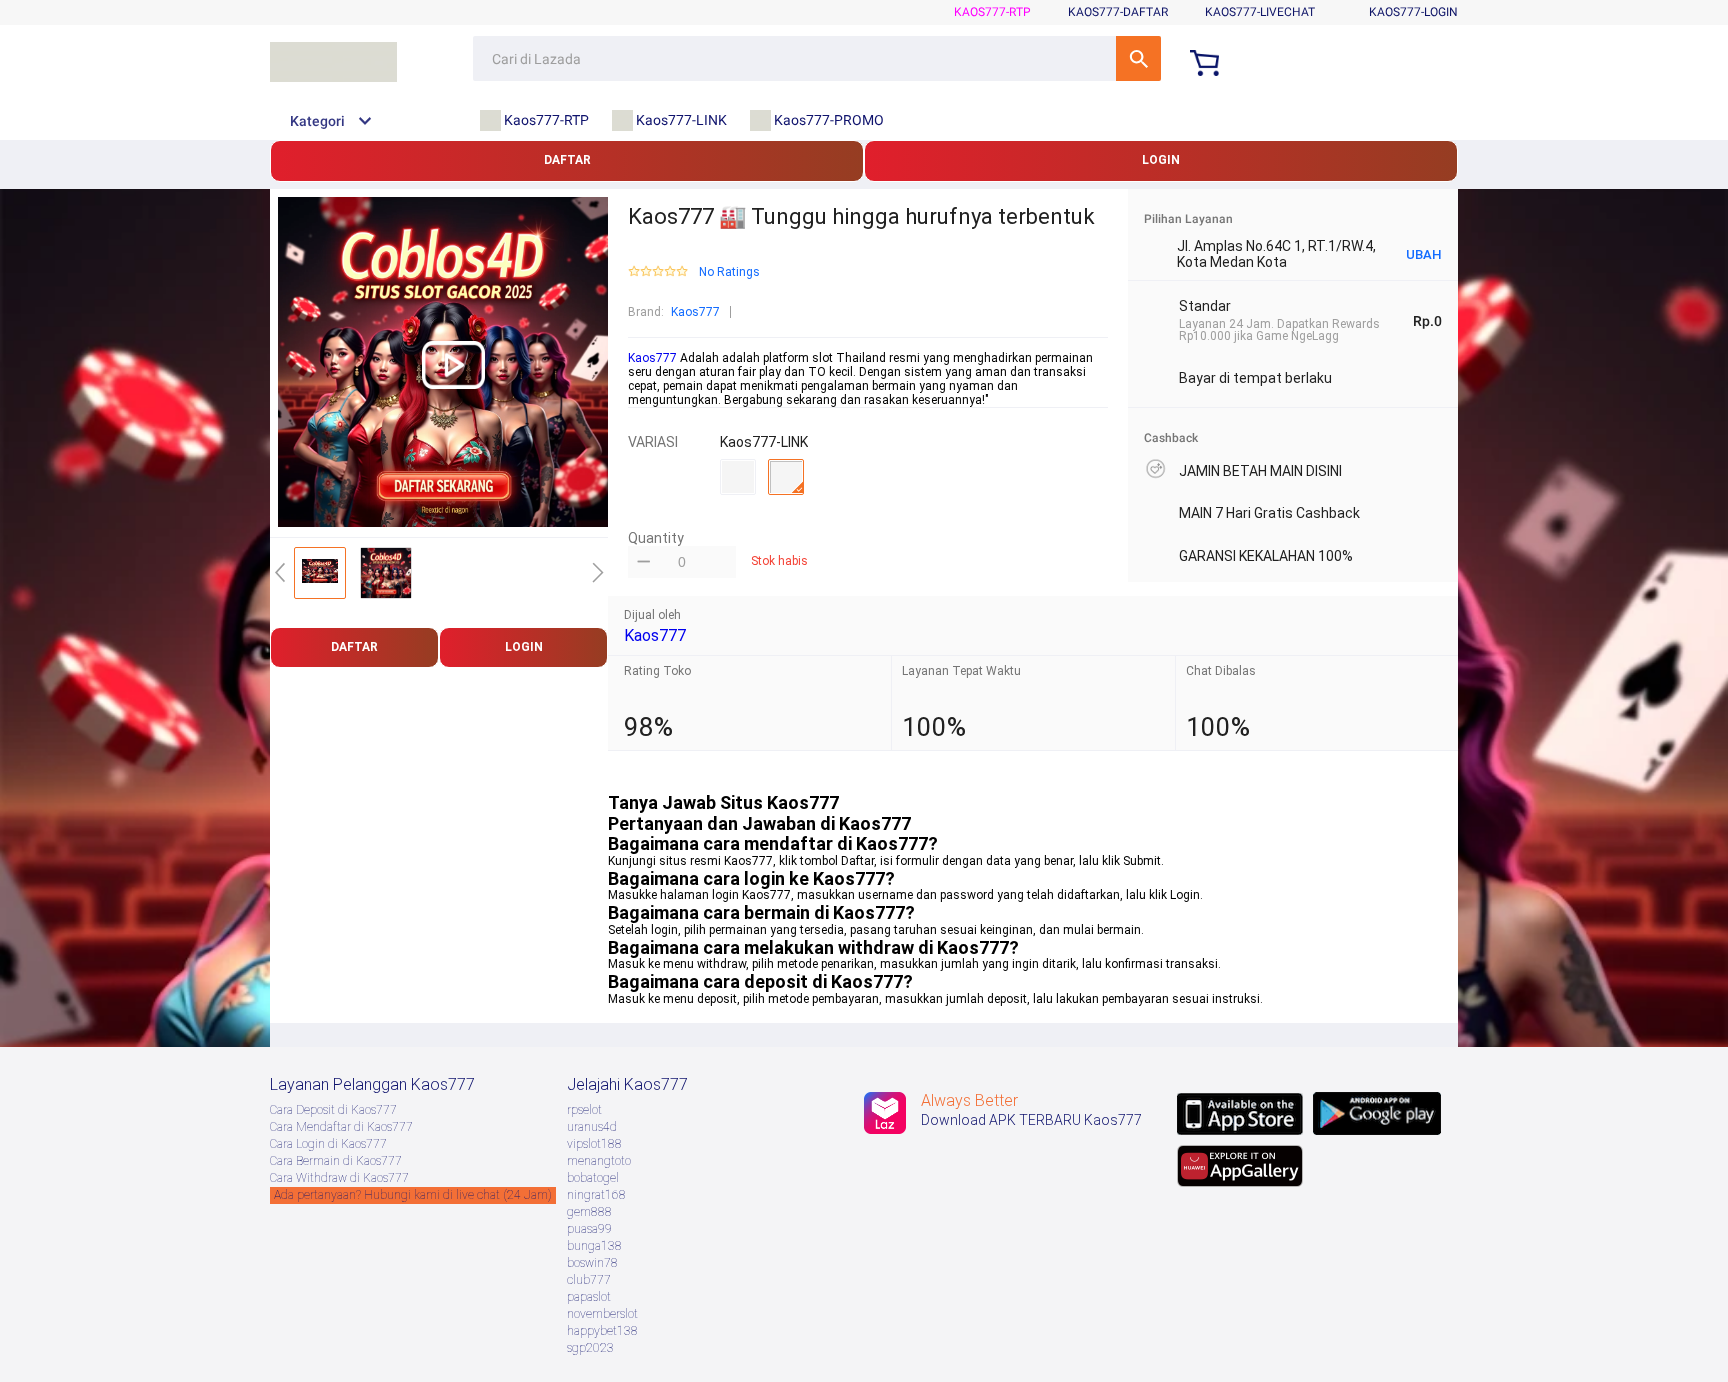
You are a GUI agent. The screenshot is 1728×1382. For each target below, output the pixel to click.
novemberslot (602, 1314)
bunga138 (594, 1246)
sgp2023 (590, 1348)
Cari (1138, 58)
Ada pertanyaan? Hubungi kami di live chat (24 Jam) (413, 1195)
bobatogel (593, 1178)
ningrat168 (596, 1195)
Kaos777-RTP (992, 12)
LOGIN (1161, 160)
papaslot (589, 1297)
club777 (589, 1280)
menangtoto (599, 1161)
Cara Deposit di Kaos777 (333, 1110)
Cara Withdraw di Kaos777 (339, 1178)
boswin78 (592, 1263)
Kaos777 (695, 312)
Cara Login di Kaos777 (328, 1144)
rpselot (584, 1110)
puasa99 (589, 1229)
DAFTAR (567, 160)
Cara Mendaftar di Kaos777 (341, 1127)
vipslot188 (594, 1144)
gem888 (589, 1212)
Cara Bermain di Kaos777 (336, 1161)
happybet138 (602, 1331)
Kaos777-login (1413, 12)
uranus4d (592, 1127)
